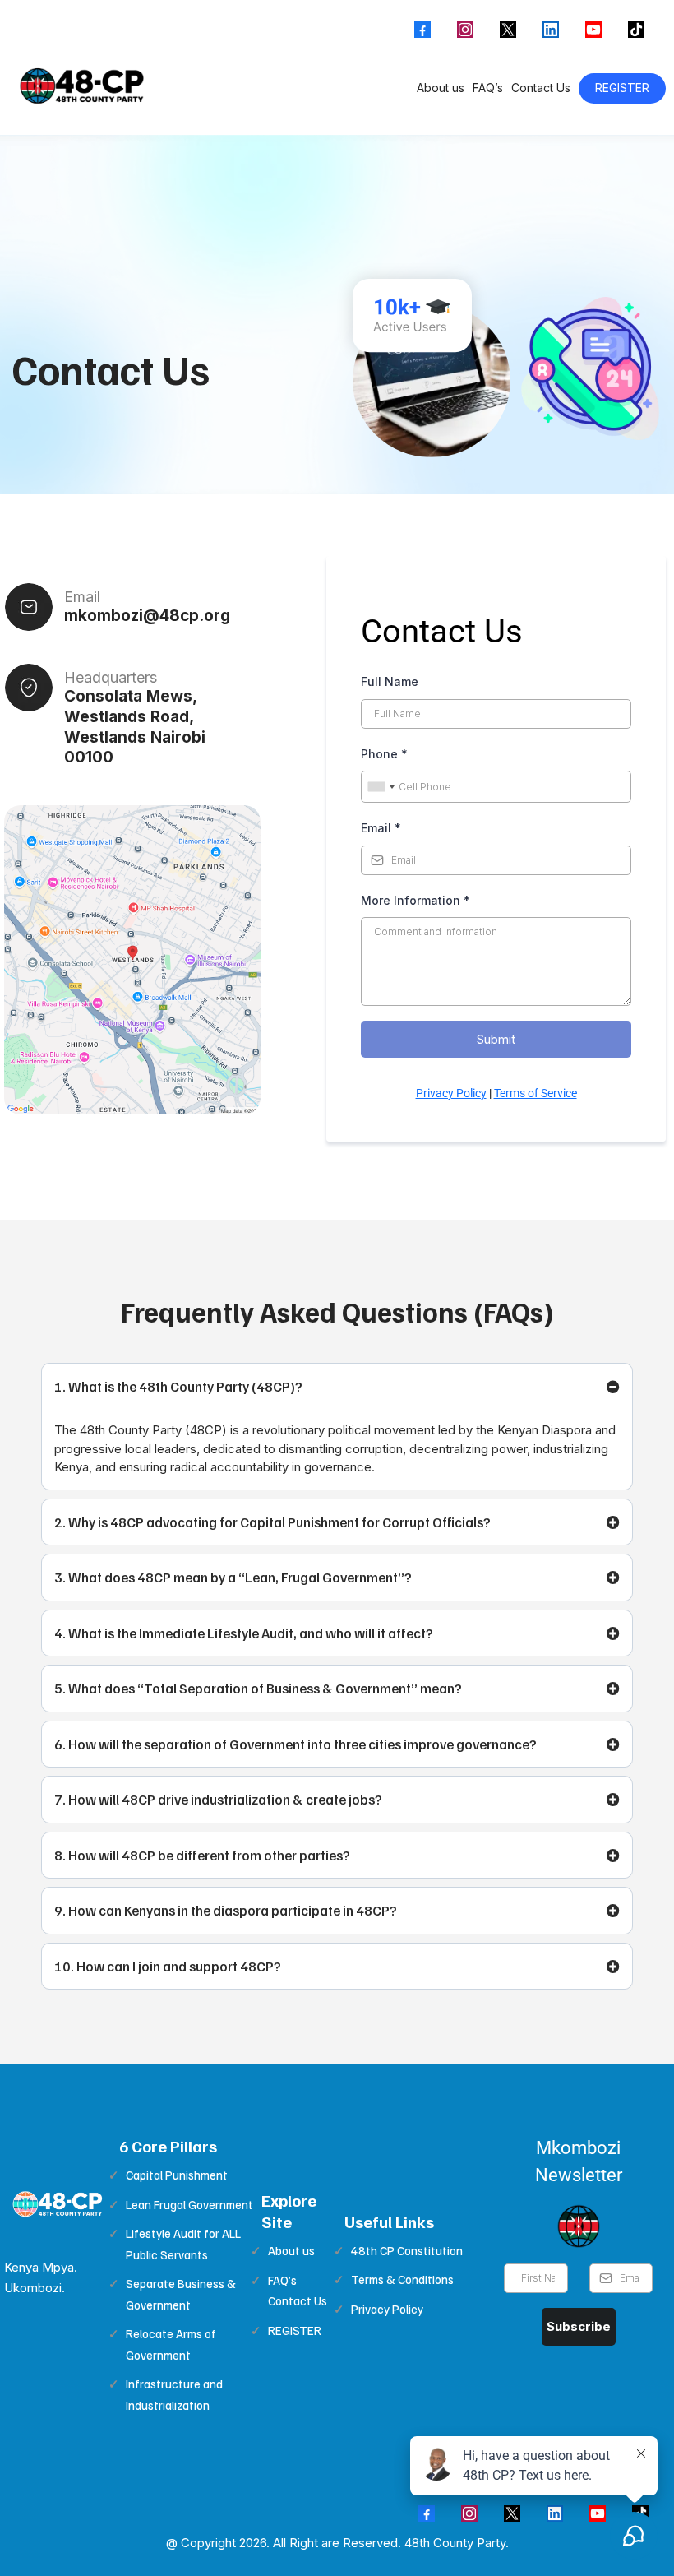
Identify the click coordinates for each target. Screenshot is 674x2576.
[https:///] (58, 2205)
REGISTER (622, 88)
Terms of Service (536, 1093)
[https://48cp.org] (83, 88)
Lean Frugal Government (189, 2204)
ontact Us (301, 2300)
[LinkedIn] (551, 30)
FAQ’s (488, 88)
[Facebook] (422, 30)
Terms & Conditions (402, 2279)
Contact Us (541, 88)
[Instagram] (465, 30)
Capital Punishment (177, 2175)
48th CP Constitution (407, 2250)
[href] (132, 960)
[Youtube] (593, 30)
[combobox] (381, 787)
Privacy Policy (451, 1093)
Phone (384, 754)
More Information (415, 900)
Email (381, 828)
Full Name (390, 681)
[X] (508, 30)
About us (441, 88)
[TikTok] (636, 30)
